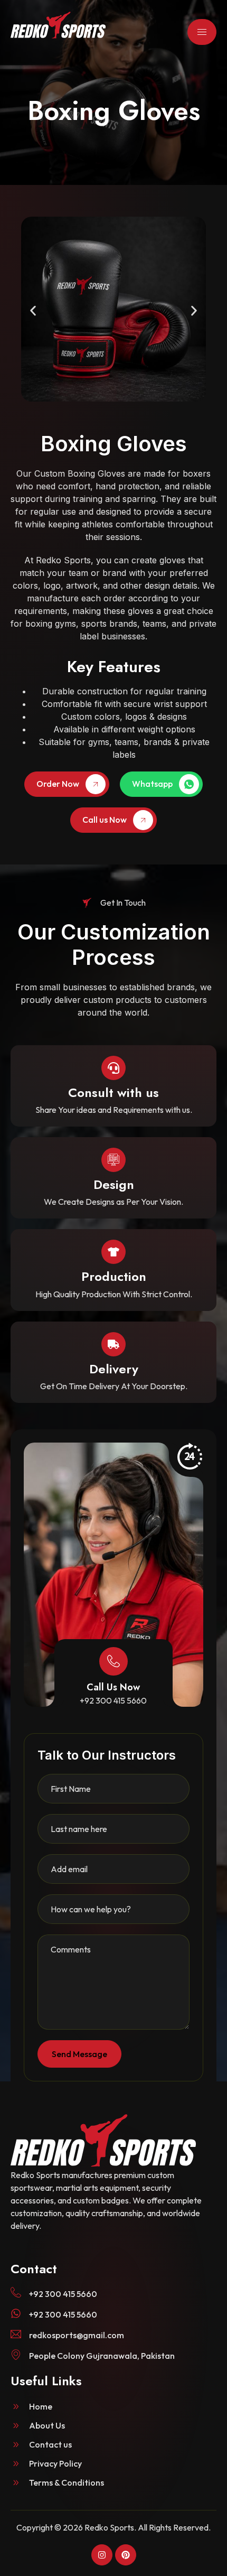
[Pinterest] (126, 2555)
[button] (33, 311)
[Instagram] (102, 2555)
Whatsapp (152, 784)
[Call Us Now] (113, 1661)
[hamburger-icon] (202, 32)
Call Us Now (113, 1687)
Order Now (58, 784)
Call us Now (105, 820)
